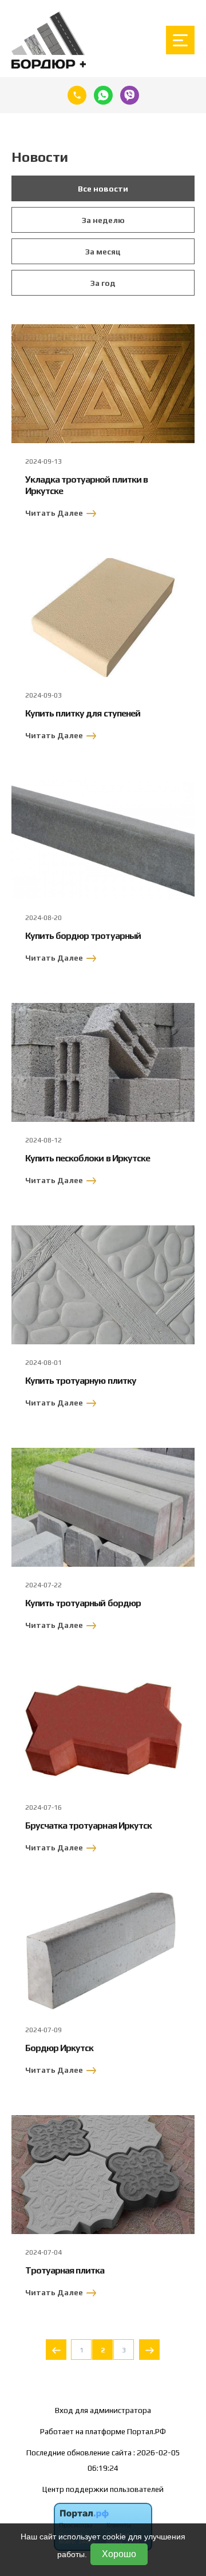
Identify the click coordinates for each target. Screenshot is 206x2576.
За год (103, 283)
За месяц (103, 252)
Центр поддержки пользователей (103, 2489)
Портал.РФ (146, 2431)
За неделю (103, 220)
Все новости (103, 189)
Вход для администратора (103, 2410)
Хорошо (119, 2554)
